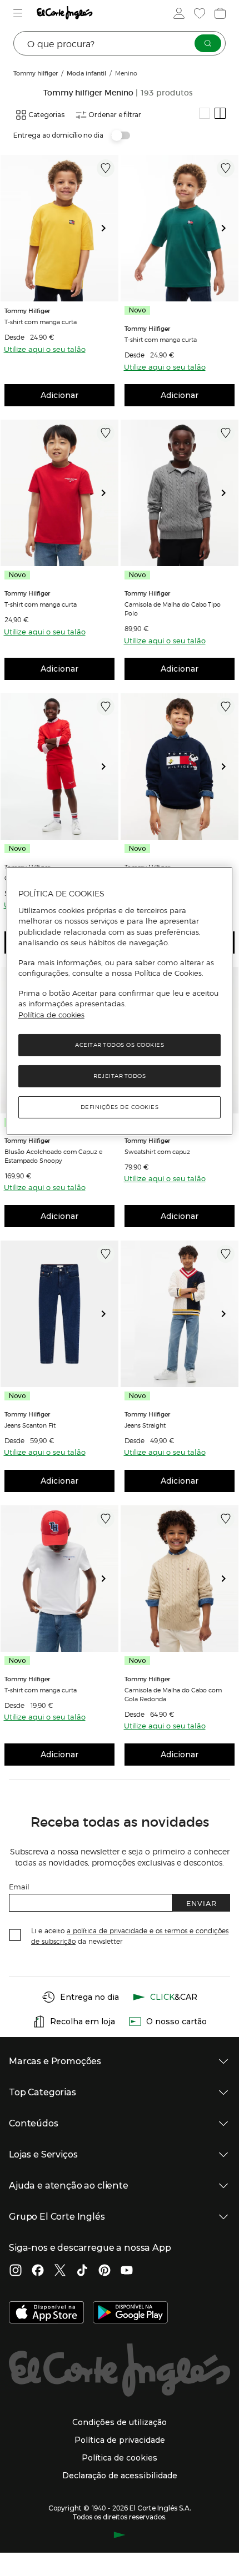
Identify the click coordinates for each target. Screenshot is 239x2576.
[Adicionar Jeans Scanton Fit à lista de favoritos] (106, 1254)
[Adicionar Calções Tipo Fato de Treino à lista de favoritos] (106, 707)
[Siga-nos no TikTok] (82, 2271)
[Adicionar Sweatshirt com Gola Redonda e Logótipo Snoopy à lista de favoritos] (226, 707)
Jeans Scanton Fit (30, 1425)
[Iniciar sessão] (178, 13)
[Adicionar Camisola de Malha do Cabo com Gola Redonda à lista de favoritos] (226, 1519)
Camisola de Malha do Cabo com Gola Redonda (173, 1694)
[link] (59, 228)
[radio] (205, 113)
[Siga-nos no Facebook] (38, 2271)
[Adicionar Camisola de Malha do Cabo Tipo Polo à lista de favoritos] (226, 433)
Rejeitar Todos (120, 1076)
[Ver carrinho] (219, 13)
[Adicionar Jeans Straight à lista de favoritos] (226, 1254)
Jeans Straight (145, 1425)
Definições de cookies (120, 1107)
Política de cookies (51, 1015)
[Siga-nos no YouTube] (127, 2271)
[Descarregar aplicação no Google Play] (130, 2313)
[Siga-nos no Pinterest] (104, 2271)
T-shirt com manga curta (41, 321)
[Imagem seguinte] (108, 228)
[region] (120, 1001)
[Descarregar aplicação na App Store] (46, 2313)
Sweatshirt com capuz (157, 1151)
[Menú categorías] (19, 13)
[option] (59, 228)
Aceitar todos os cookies (120, 1045)
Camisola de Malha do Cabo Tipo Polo (173, 608)
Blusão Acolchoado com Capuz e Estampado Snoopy (53, 1156)
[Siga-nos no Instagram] (16, 2271)
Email (19, 1886)
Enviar (201, 1903)
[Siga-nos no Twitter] (60, 2271)
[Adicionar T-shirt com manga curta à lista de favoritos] (106, 168)
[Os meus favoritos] (198, 13)
